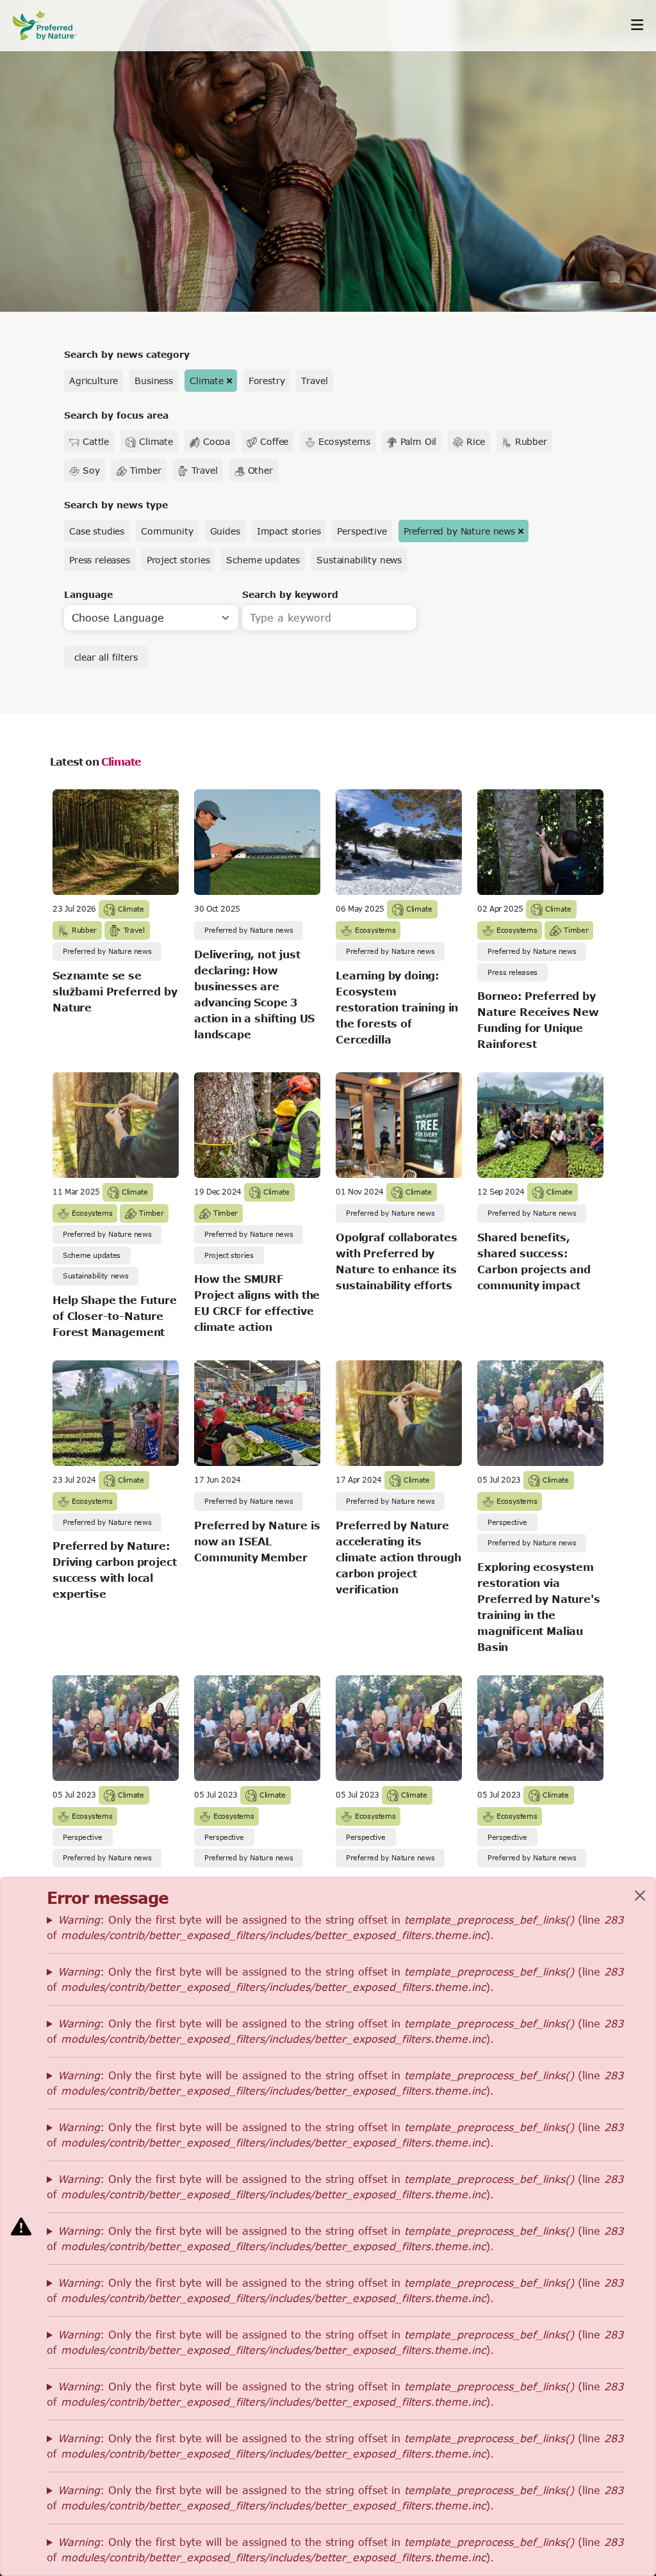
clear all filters (106, 657)
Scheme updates (263, 560)
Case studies (97, 531)
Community (167, 531)
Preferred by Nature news (459, 531)
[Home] (51, 25)
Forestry (267, 381)
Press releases (100, 560)
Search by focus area (116, 415)
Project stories (178, 560)
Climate (207, 381)
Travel (314, 381)
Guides (225, 531)
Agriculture (94, 381)
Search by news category (127, 354)
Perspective (362, 531)
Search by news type (116, 505)
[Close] (640, 1896)
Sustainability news (359, 560)
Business (154, 381)
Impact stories (289, 531)
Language (88, 594)
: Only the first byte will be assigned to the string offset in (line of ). (335, 1927)
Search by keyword (290, 594)
